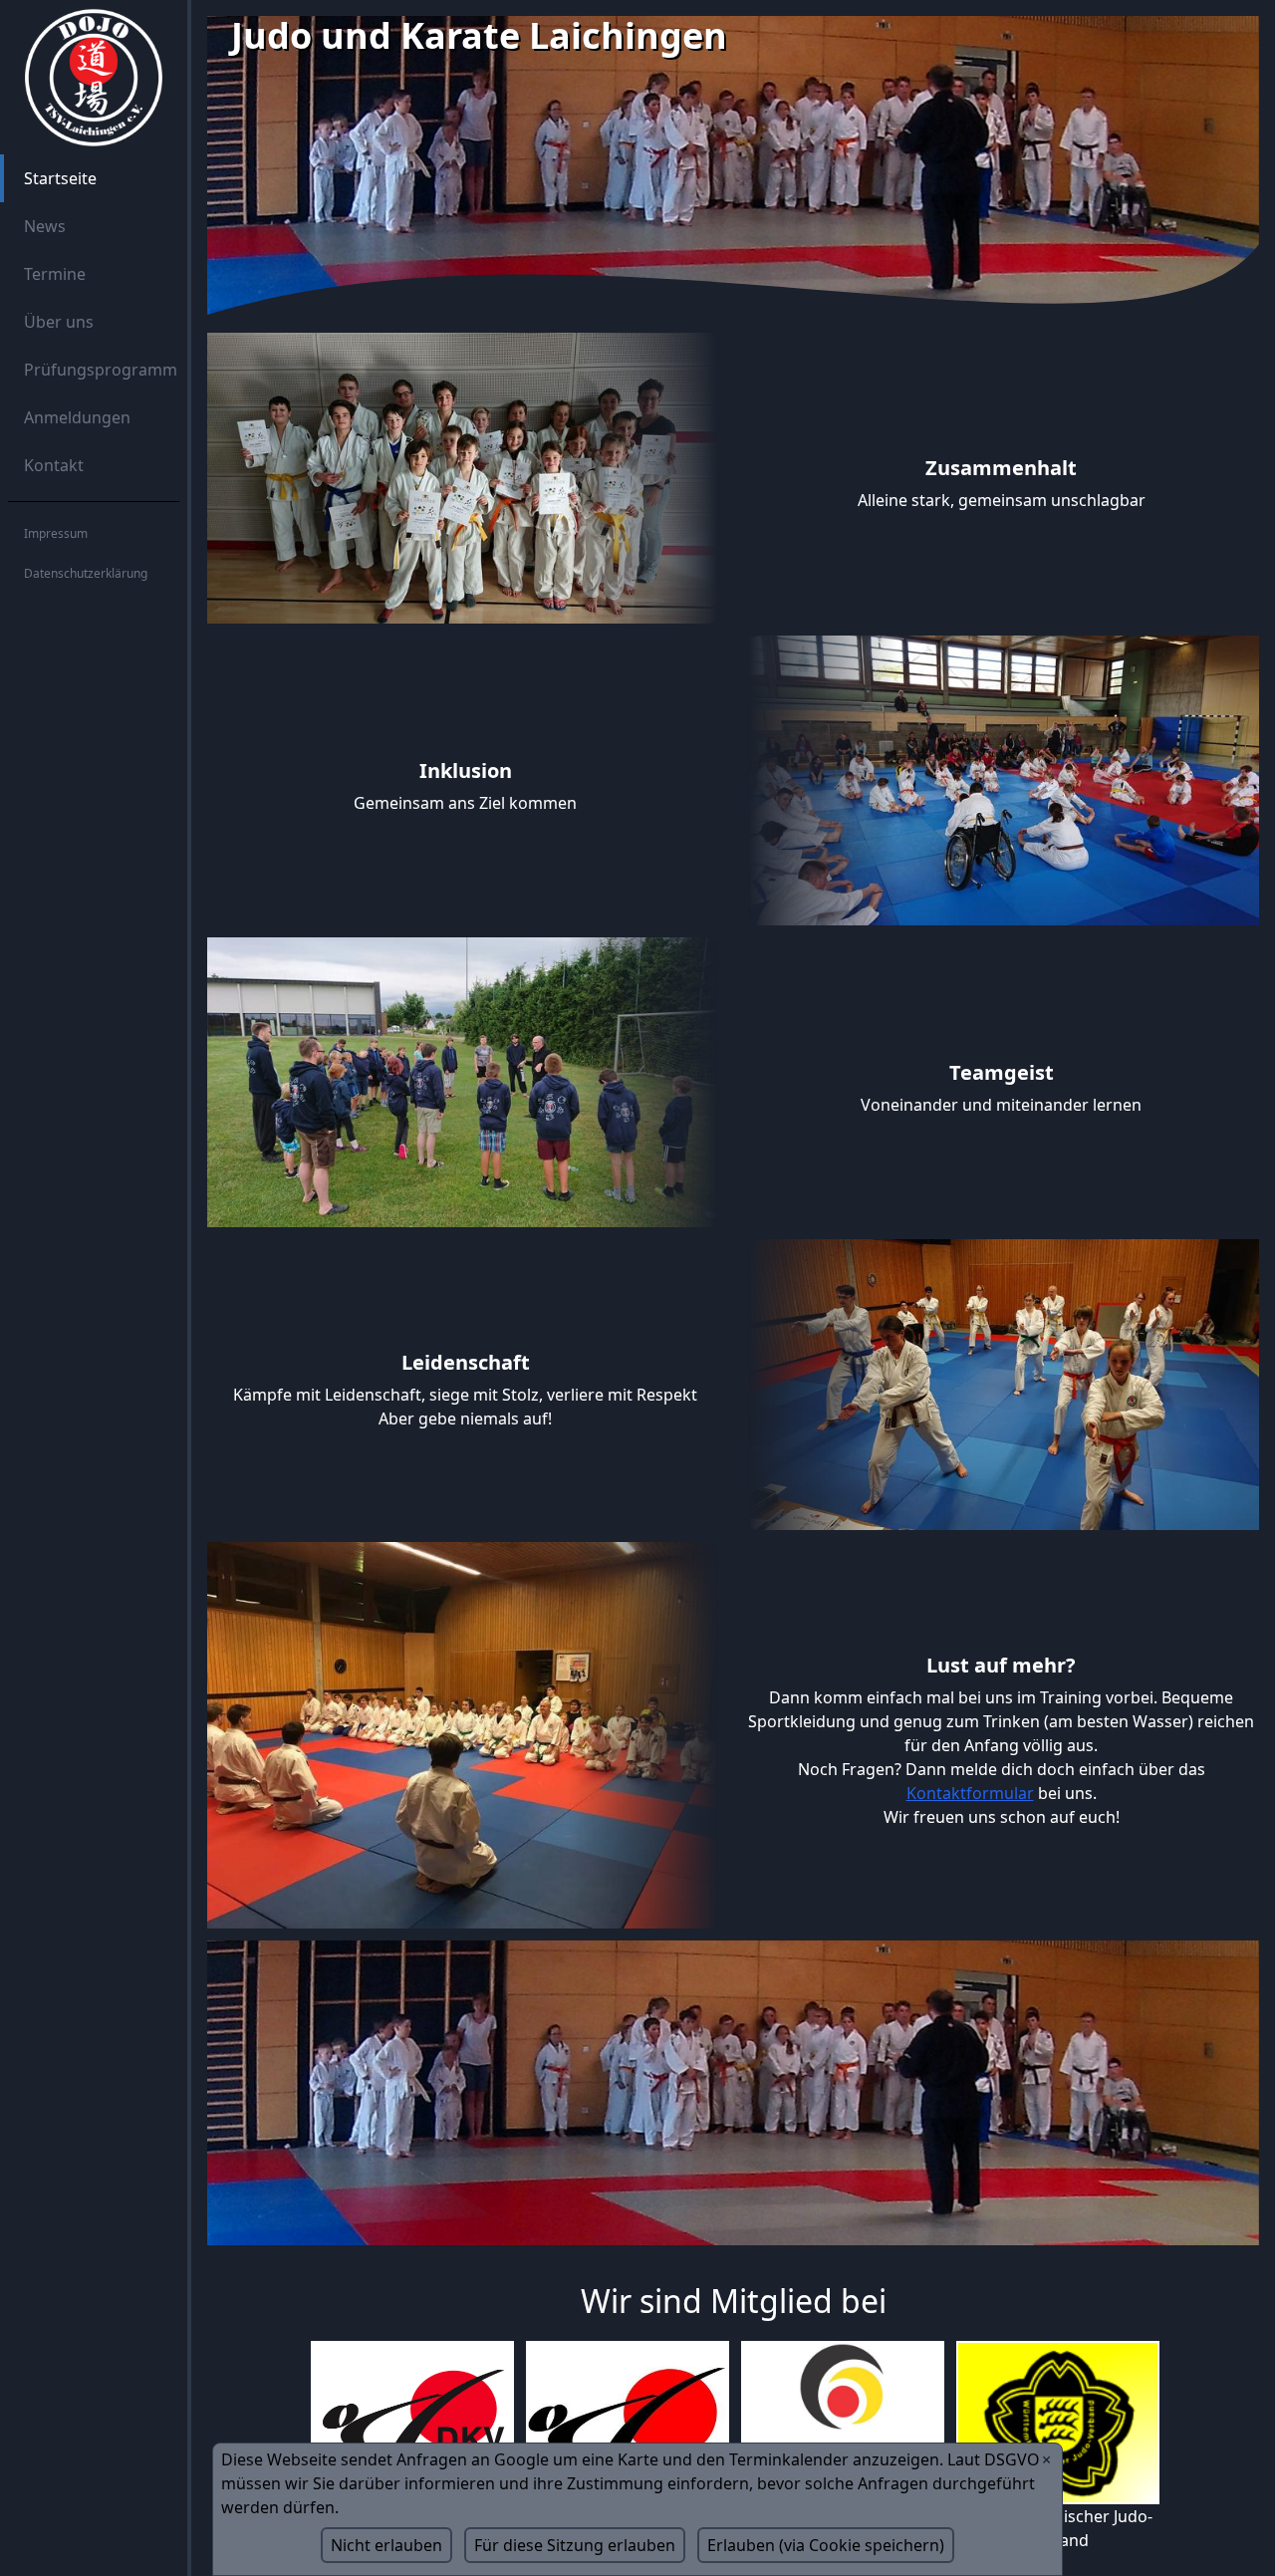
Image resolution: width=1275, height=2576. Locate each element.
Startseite (60, 178)
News (45, 226)
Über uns (59, 322)
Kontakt (54, 465)
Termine (55, 274)
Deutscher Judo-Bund (841, 2516)
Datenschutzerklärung (86, 573)
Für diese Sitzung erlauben (575, 2545)
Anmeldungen (77, 417)
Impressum (56, 533)
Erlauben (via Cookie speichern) (826, 2545)
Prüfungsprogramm (101, 370)
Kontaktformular (970, 1793)
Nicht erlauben (386, 2545)
